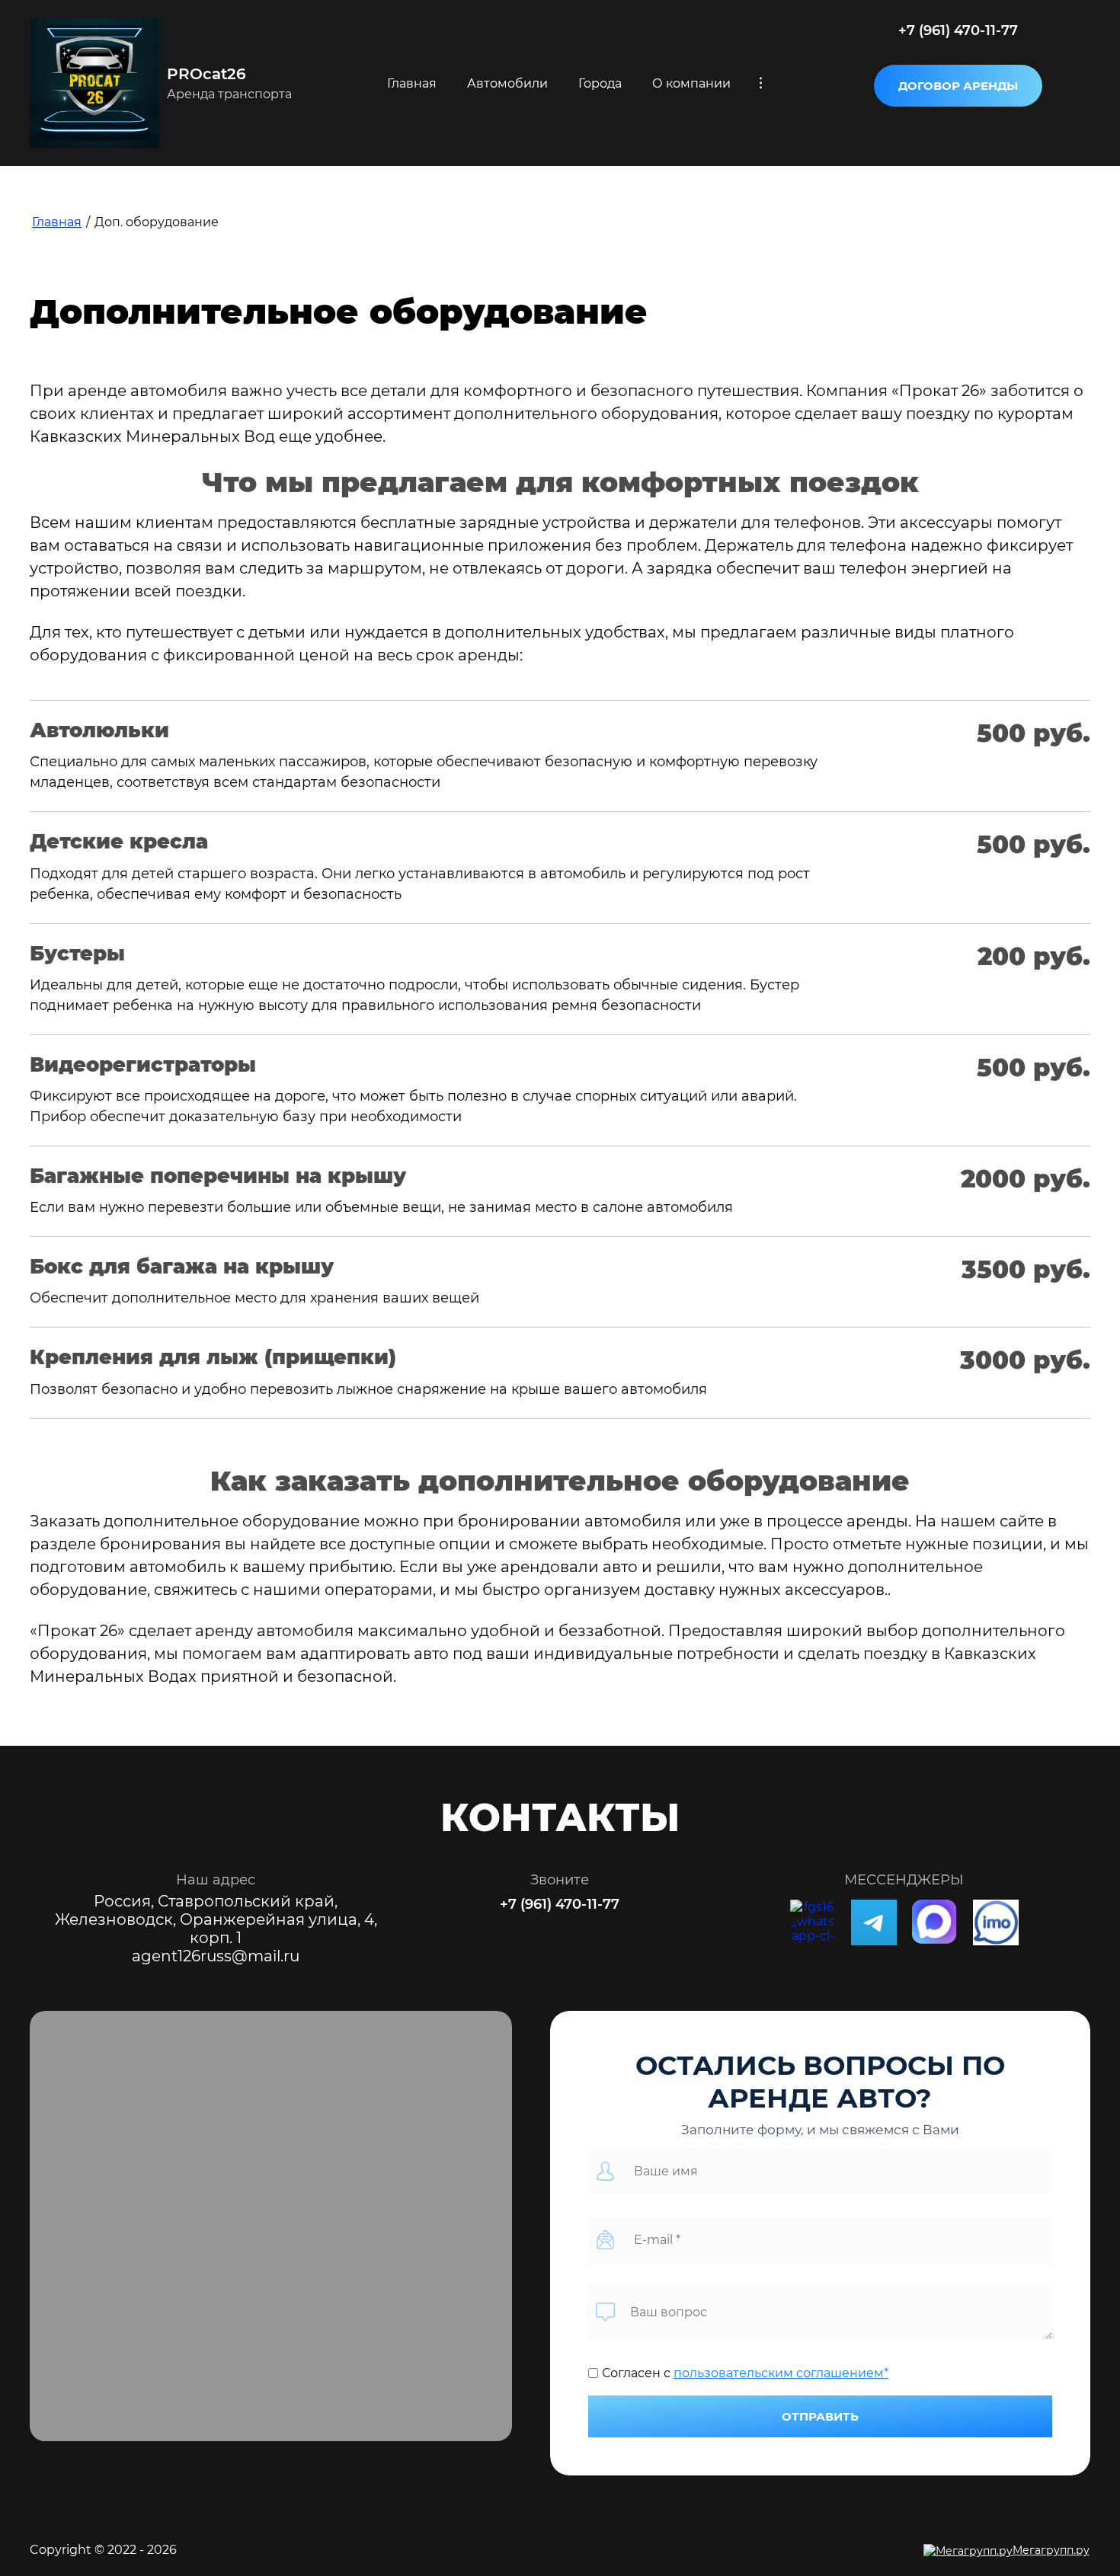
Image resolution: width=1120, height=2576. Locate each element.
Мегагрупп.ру (1051, 2550)
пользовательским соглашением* (781, 2373)
